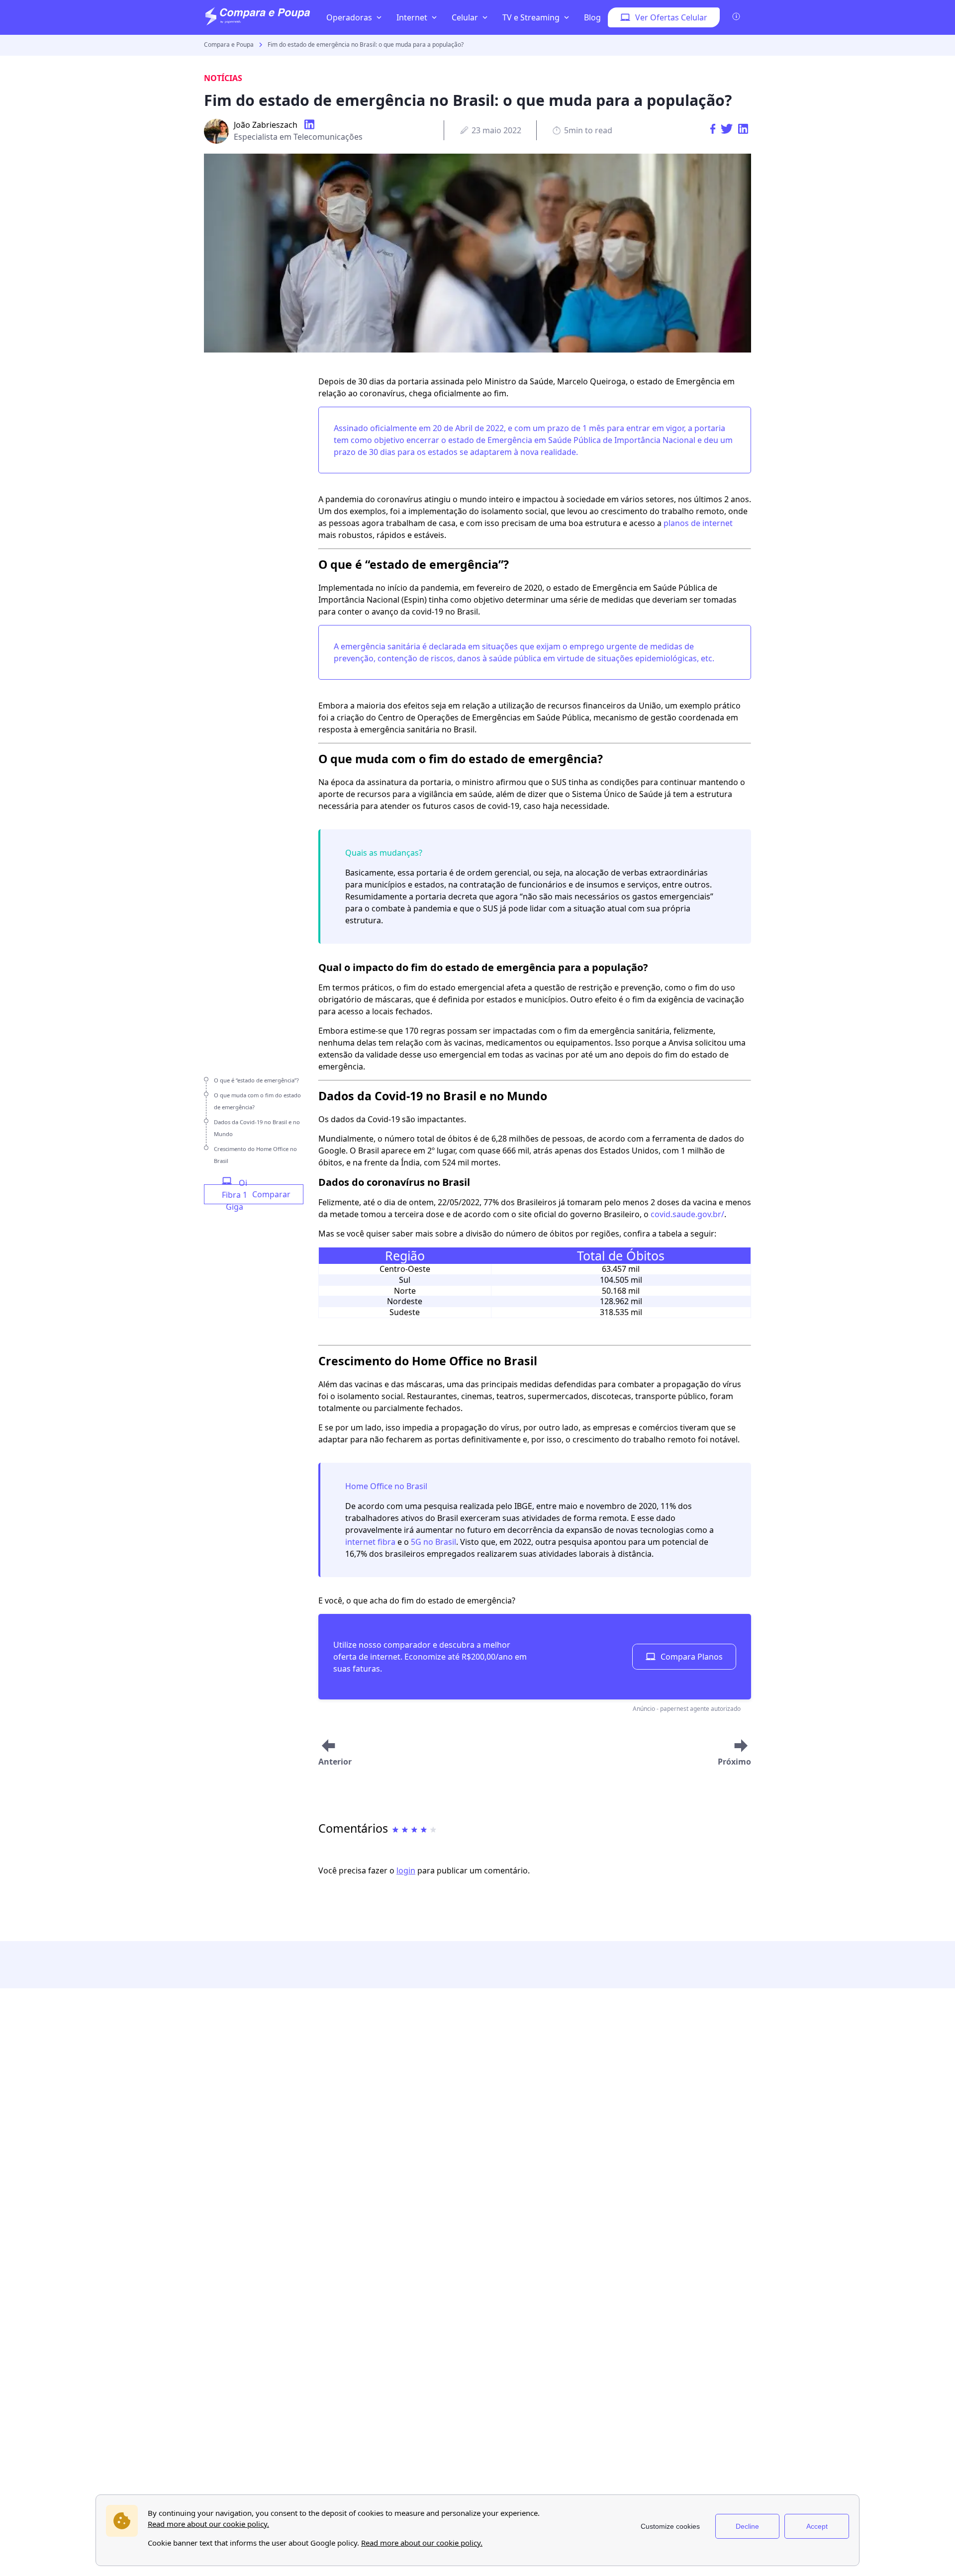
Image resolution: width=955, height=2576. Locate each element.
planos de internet (698, 523)
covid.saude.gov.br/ (687, 1214)
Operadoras (349, 17)
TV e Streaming (531, 17)
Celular (465, 17)
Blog (592, 17)
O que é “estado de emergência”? (256, 1080)
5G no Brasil (433, 1542)
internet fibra (370, 1542)
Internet (412, 17)
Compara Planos (692, 1657)
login (406, 1870)
